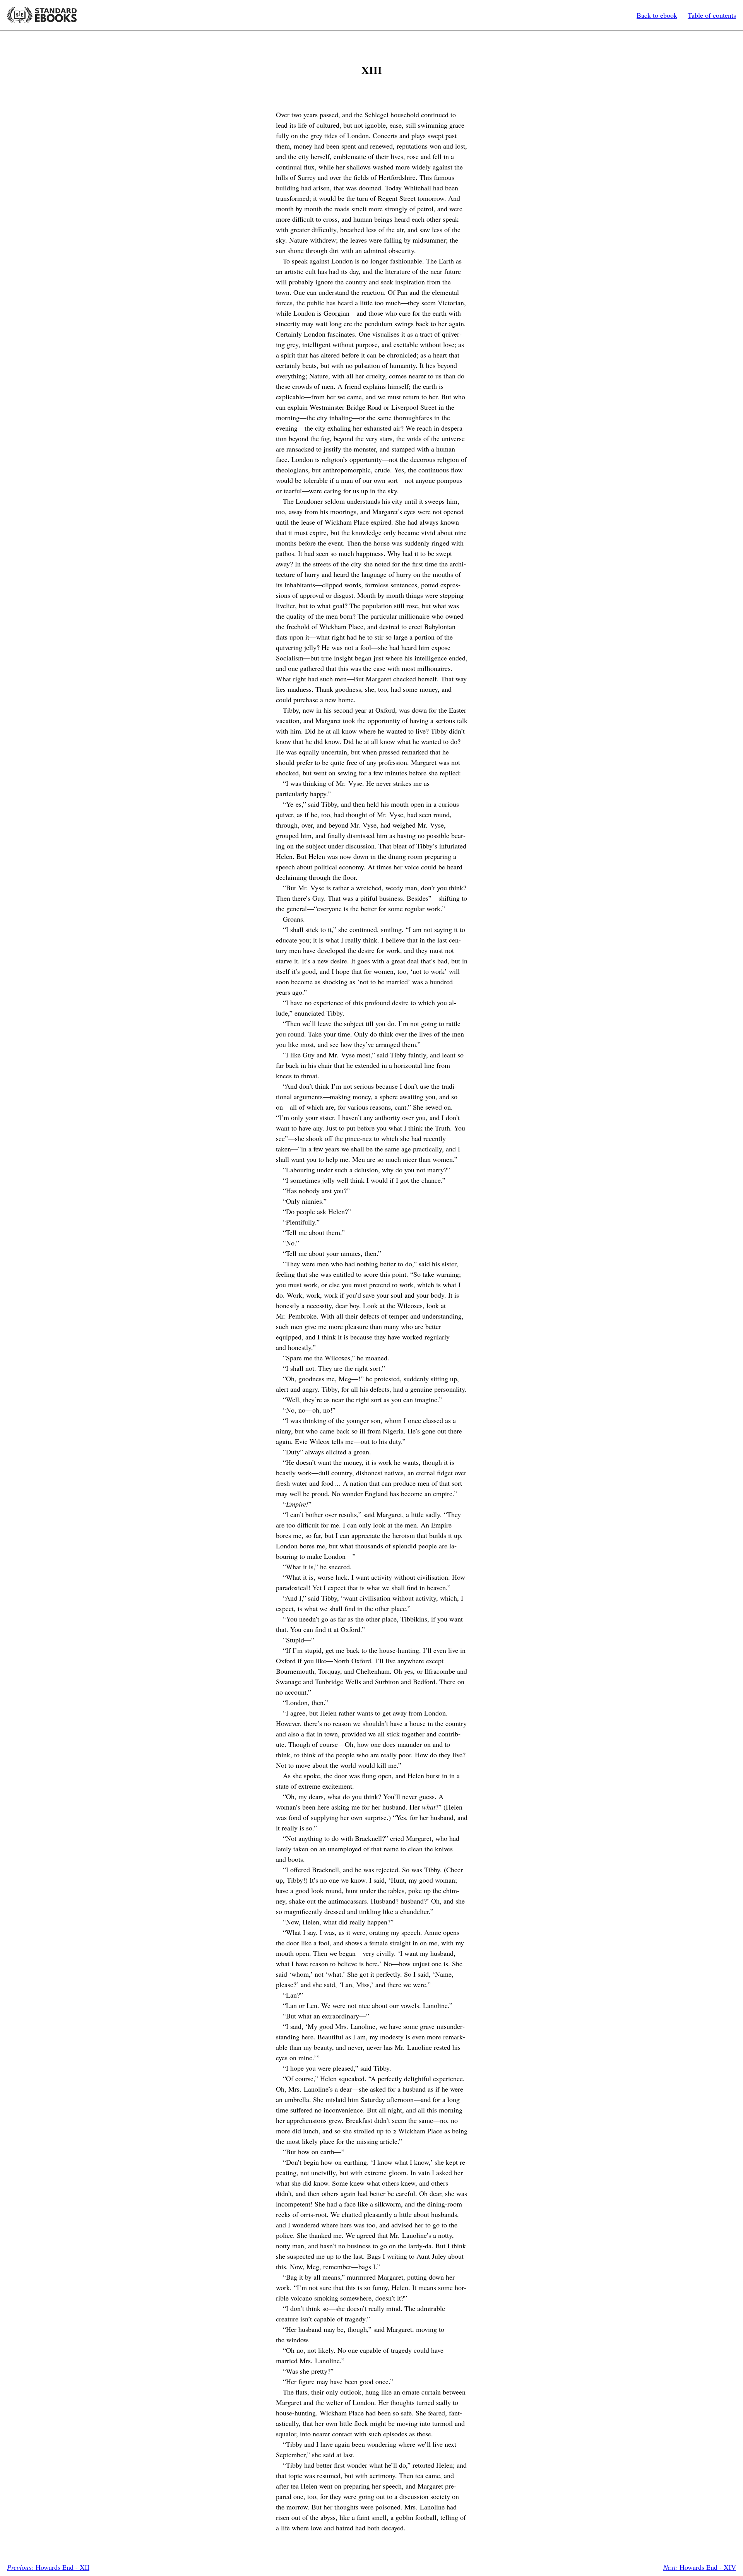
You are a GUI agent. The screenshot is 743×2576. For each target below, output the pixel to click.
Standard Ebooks (42, 15)
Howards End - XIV (700, 2567)
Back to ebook (657, 15)
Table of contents (712, 15)
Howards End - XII (48, 2567)
